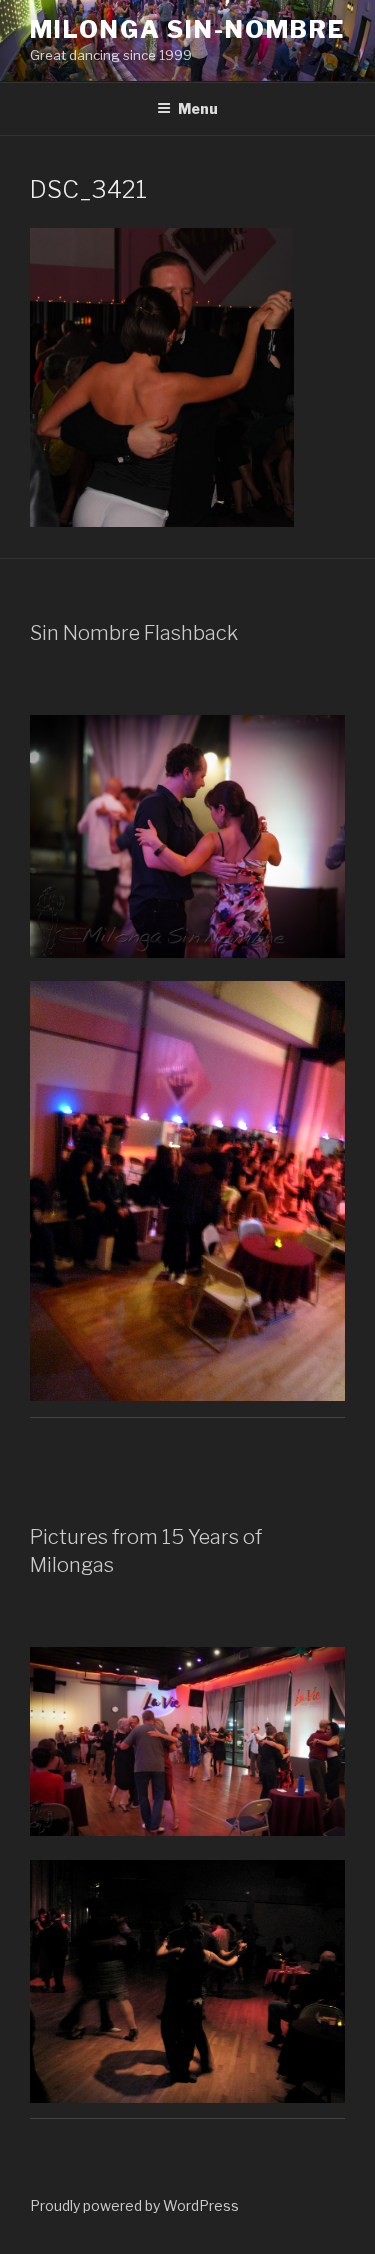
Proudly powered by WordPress (134, 2205)
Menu (198, 108)
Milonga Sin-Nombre (187, 29)
